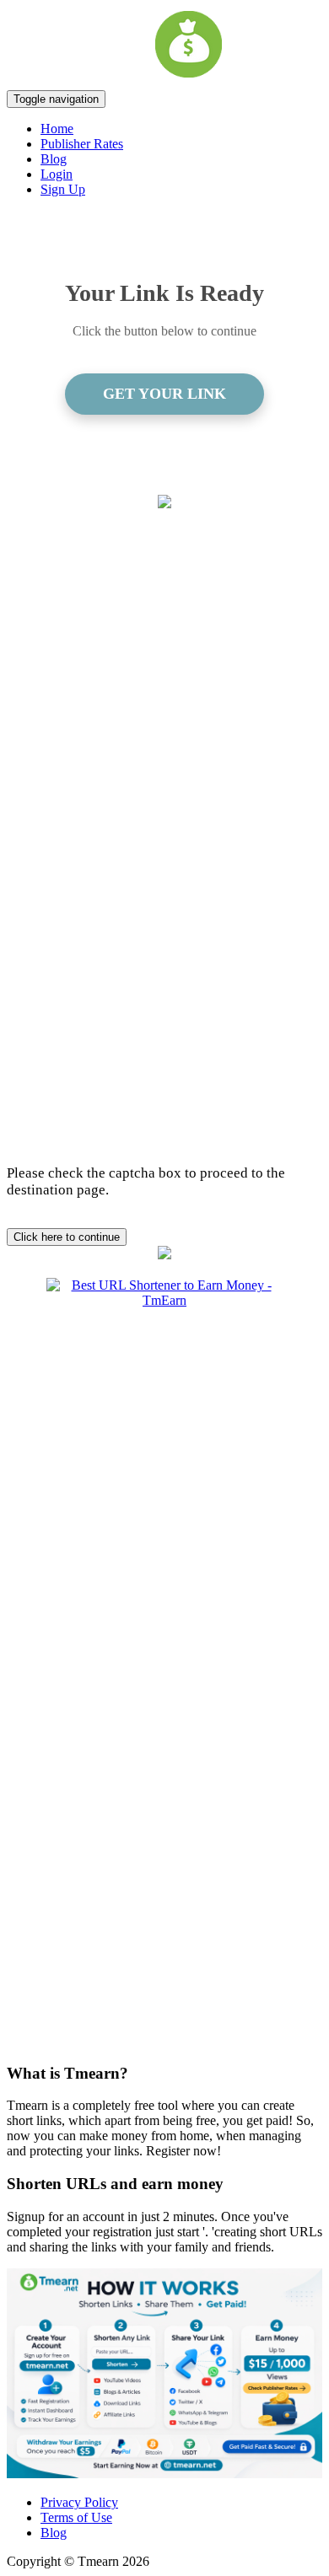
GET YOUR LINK (164, 394)
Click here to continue (67, 1237)
